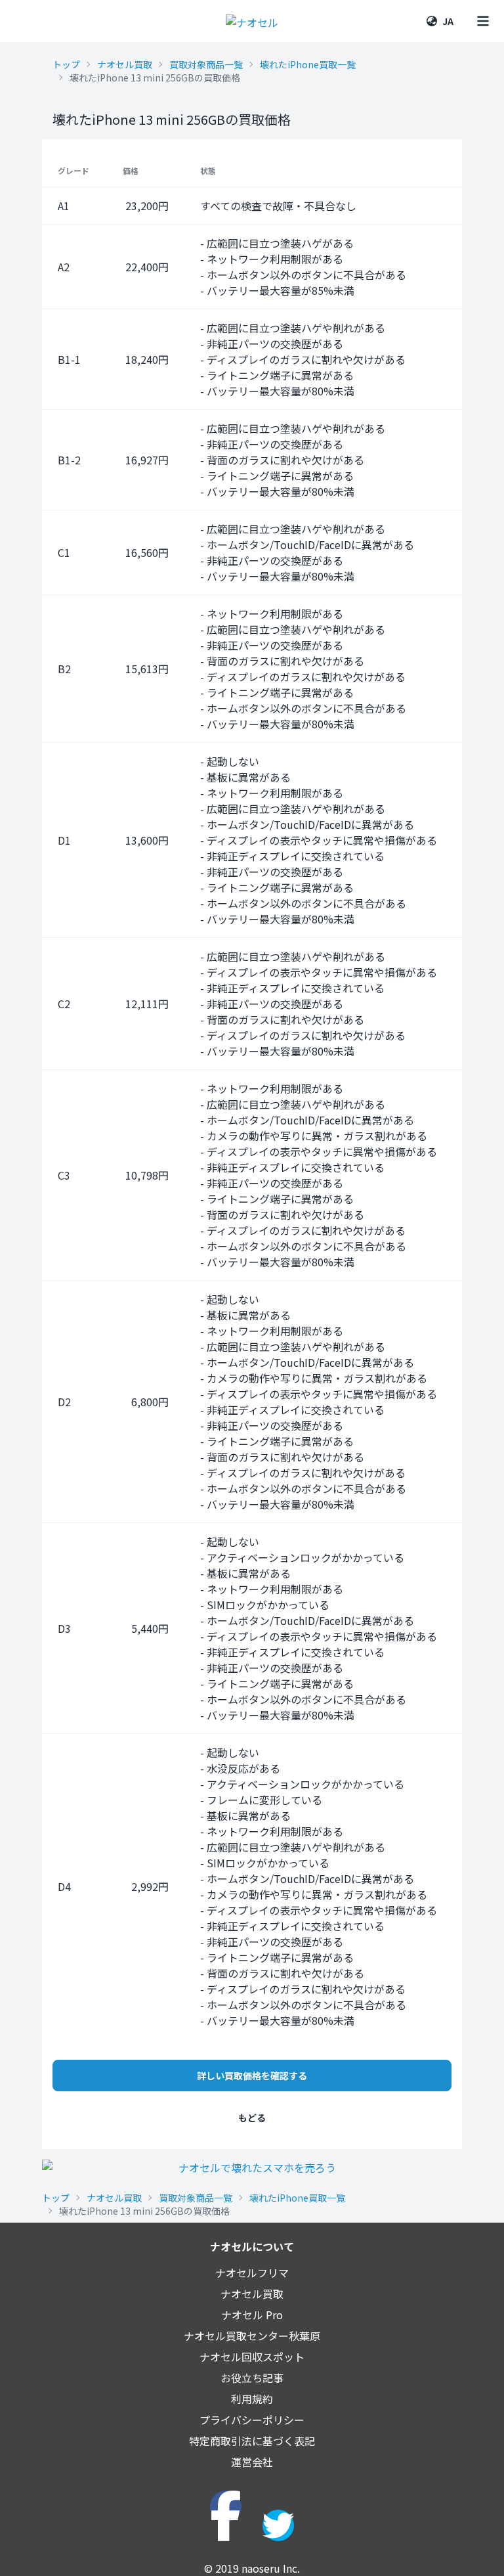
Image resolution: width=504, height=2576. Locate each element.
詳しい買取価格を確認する (252, 2076)
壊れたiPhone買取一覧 (308, 64)
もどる (252, 2118)
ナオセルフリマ (252, 2273)
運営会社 (252, 2462)
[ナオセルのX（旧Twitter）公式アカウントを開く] (278, 2525)
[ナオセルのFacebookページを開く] (226, 2506)
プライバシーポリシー (252, 2420)
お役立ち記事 (252, 2378)
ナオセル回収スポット (252, 2357)
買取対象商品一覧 (206, 64)
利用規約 (252, 2399)
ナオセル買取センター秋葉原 (252, 2336)
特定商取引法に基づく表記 (252, 2441)
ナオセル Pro (252, 2315)
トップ (66, 64)
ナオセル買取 (125, 64)
